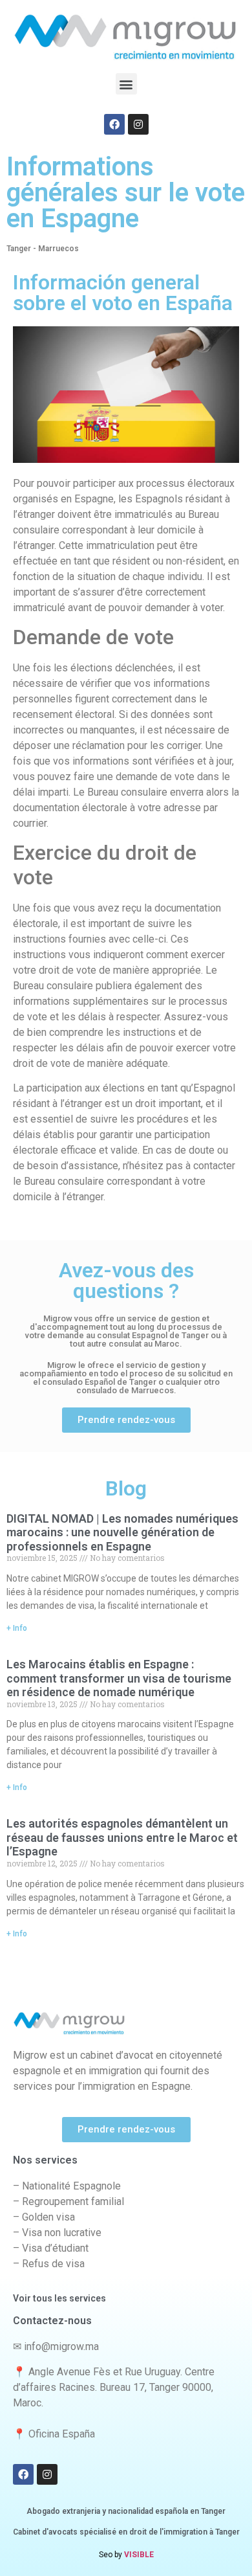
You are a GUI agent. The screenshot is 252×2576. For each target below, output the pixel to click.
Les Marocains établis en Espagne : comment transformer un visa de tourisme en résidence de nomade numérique (119, 1678)
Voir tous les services (59, 2298)
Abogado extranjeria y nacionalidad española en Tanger (126, 2511)
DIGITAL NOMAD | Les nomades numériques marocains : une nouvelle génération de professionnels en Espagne (122, 1532)
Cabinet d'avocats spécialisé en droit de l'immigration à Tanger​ (126, 2532)
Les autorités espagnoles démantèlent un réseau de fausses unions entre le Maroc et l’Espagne (122, 1837)
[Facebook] (114, 124)
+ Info (17, 1628)
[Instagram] (138, 124)
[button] (126, 84)
